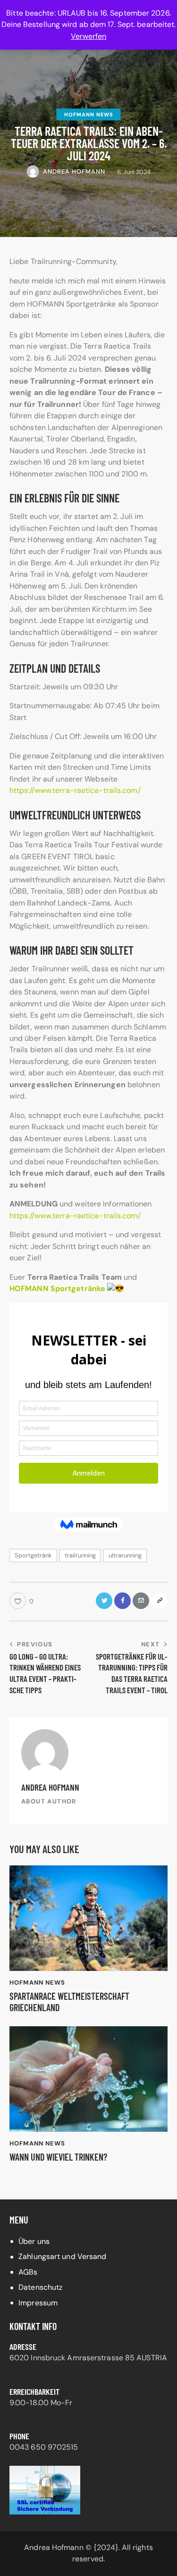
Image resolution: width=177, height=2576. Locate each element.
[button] (21, 1601)
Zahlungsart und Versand (62, 2256)
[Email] (141, 1601)
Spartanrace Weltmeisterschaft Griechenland (69, 2002)
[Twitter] (104, 1601)
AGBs (28, 2272)
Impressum (38, 2303)
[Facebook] (122, 1601)
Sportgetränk (33, 1555)
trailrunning (80, 1555)
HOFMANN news (89, 114)
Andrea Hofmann (50, 1787)
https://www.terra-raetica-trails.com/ (75, 790)
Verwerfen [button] (89, 36)
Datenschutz (40, 2287)
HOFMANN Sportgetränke (57, 1288)
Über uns (34, 2241)
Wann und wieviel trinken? (58, 2157)
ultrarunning (125, 1555)
